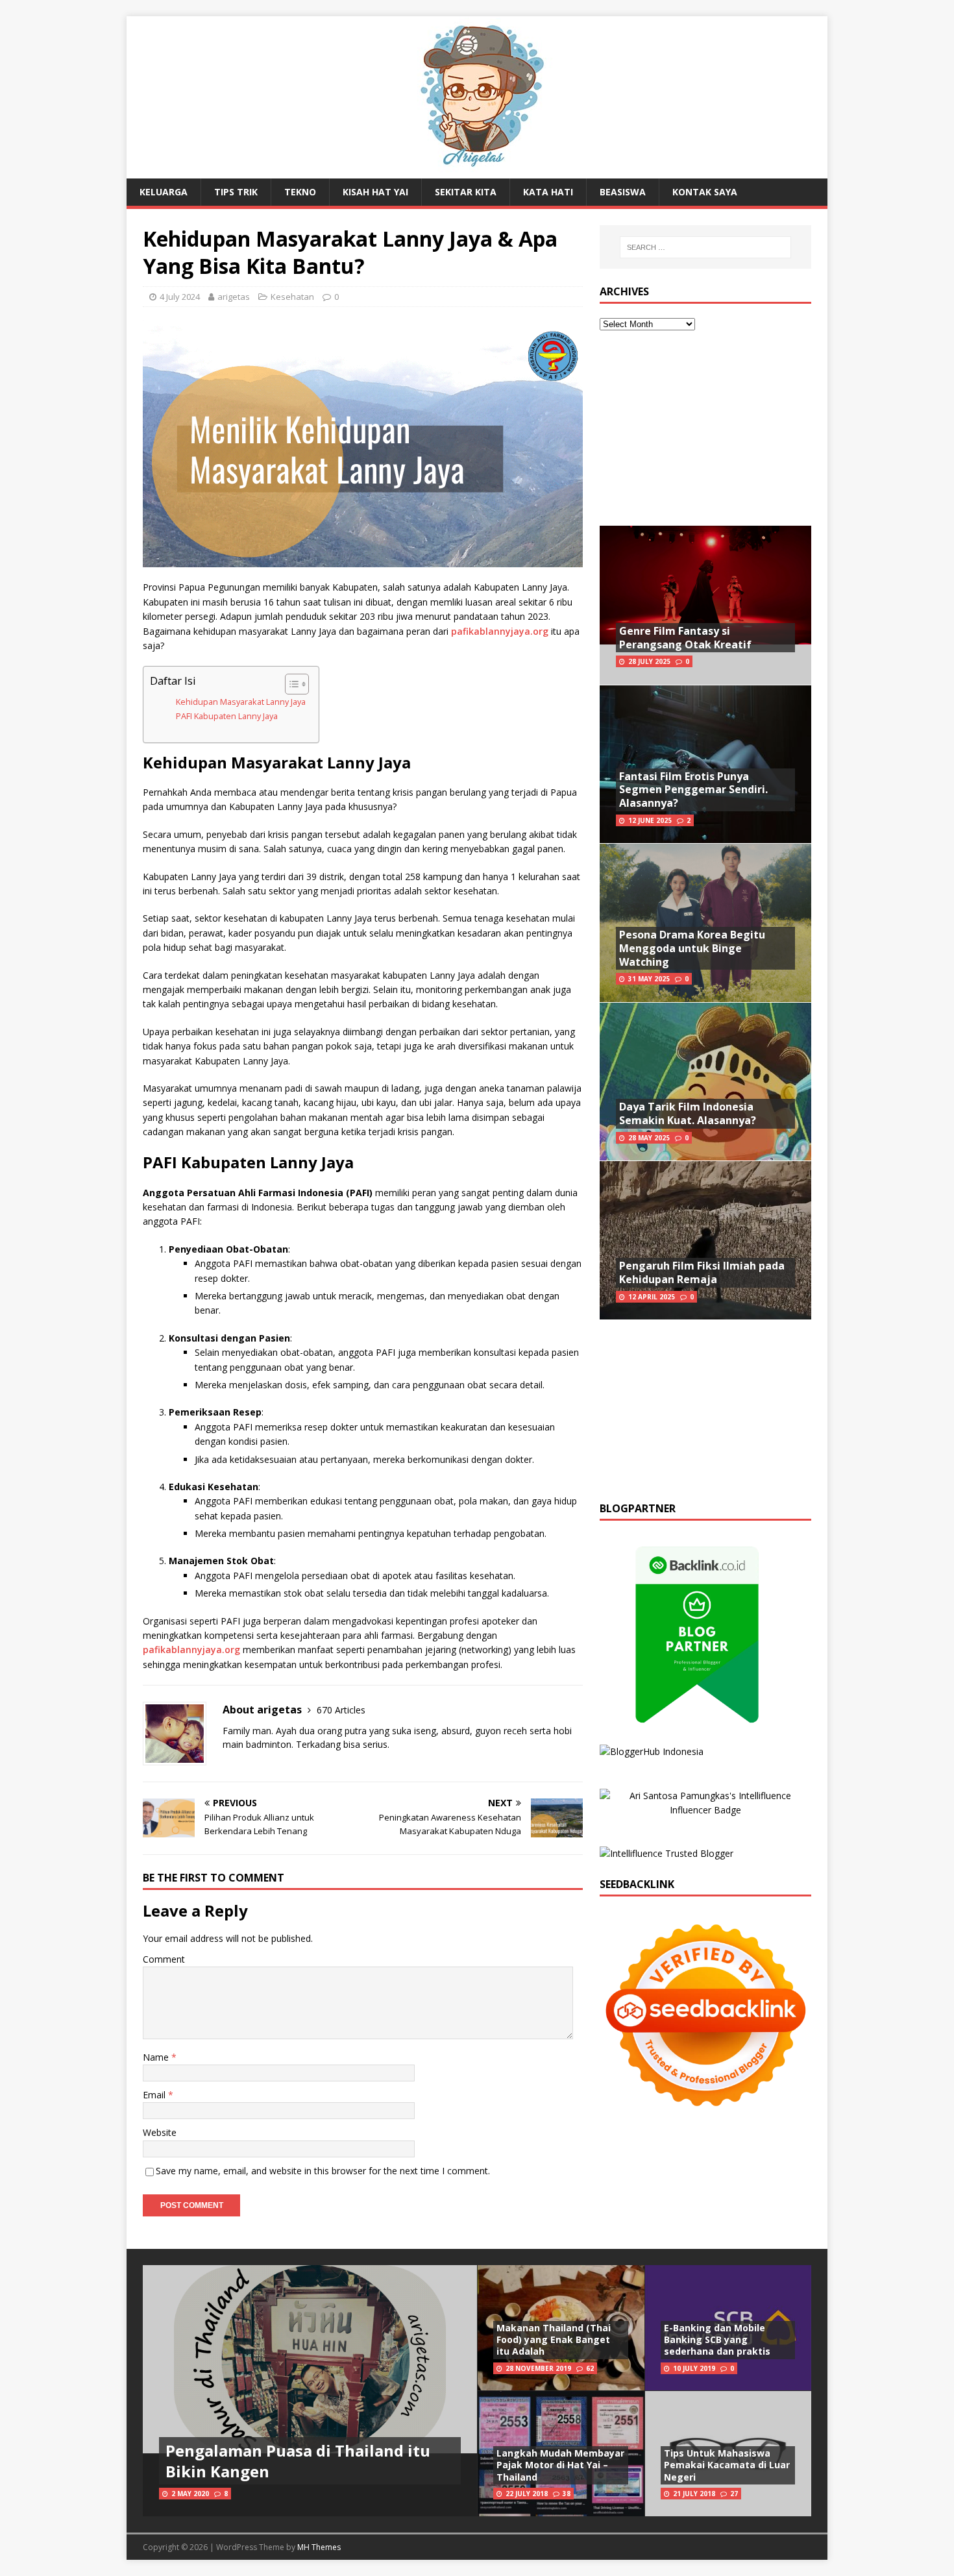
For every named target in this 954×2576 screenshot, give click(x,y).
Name (157, 2057)
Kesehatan (292, 297)
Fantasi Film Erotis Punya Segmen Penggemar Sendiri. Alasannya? (693, 790)
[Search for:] (705, 247)
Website (160, 2132)
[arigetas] (477, 171)
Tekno (300, 192)
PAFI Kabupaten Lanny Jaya (227, 716)
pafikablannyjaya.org (500, 631)
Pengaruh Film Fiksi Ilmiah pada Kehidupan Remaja (702, 1272)
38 (567, 2494)
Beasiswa (623, 192)
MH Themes (319, 2547)
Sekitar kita (466, 192)
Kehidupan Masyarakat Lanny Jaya (241, 702)
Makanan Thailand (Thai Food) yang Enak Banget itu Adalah (554, 2339)
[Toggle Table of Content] (290, 684)
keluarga (164, 192)
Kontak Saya (705, 192)
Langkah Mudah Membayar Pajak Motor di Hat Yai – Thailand (560, 2465)
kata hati (548, 192)
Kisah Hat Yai (375, 192)
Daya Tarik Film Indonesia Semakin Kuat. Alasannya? (688, 1113)
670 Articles (341, 1710)
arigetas (234, 297)
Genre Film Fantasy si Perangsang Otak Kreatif (685, 638)
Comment (164, 1959)
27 (734, 2494)
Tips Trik (236, 192)
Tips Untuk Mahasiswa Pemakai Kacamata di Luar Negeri (727, 2465)
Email (155, 2095)
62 (590, 2368)
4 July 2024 (180, 297)
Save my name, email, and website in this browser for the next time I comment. (323, 2171)
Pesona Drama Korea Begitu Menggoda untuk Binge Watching (692, 948)
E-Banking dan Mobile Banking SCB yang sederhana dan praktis (717, 2339)
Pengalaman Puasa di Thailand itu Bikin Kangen (298, 2460)
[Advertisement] (705, 428)
